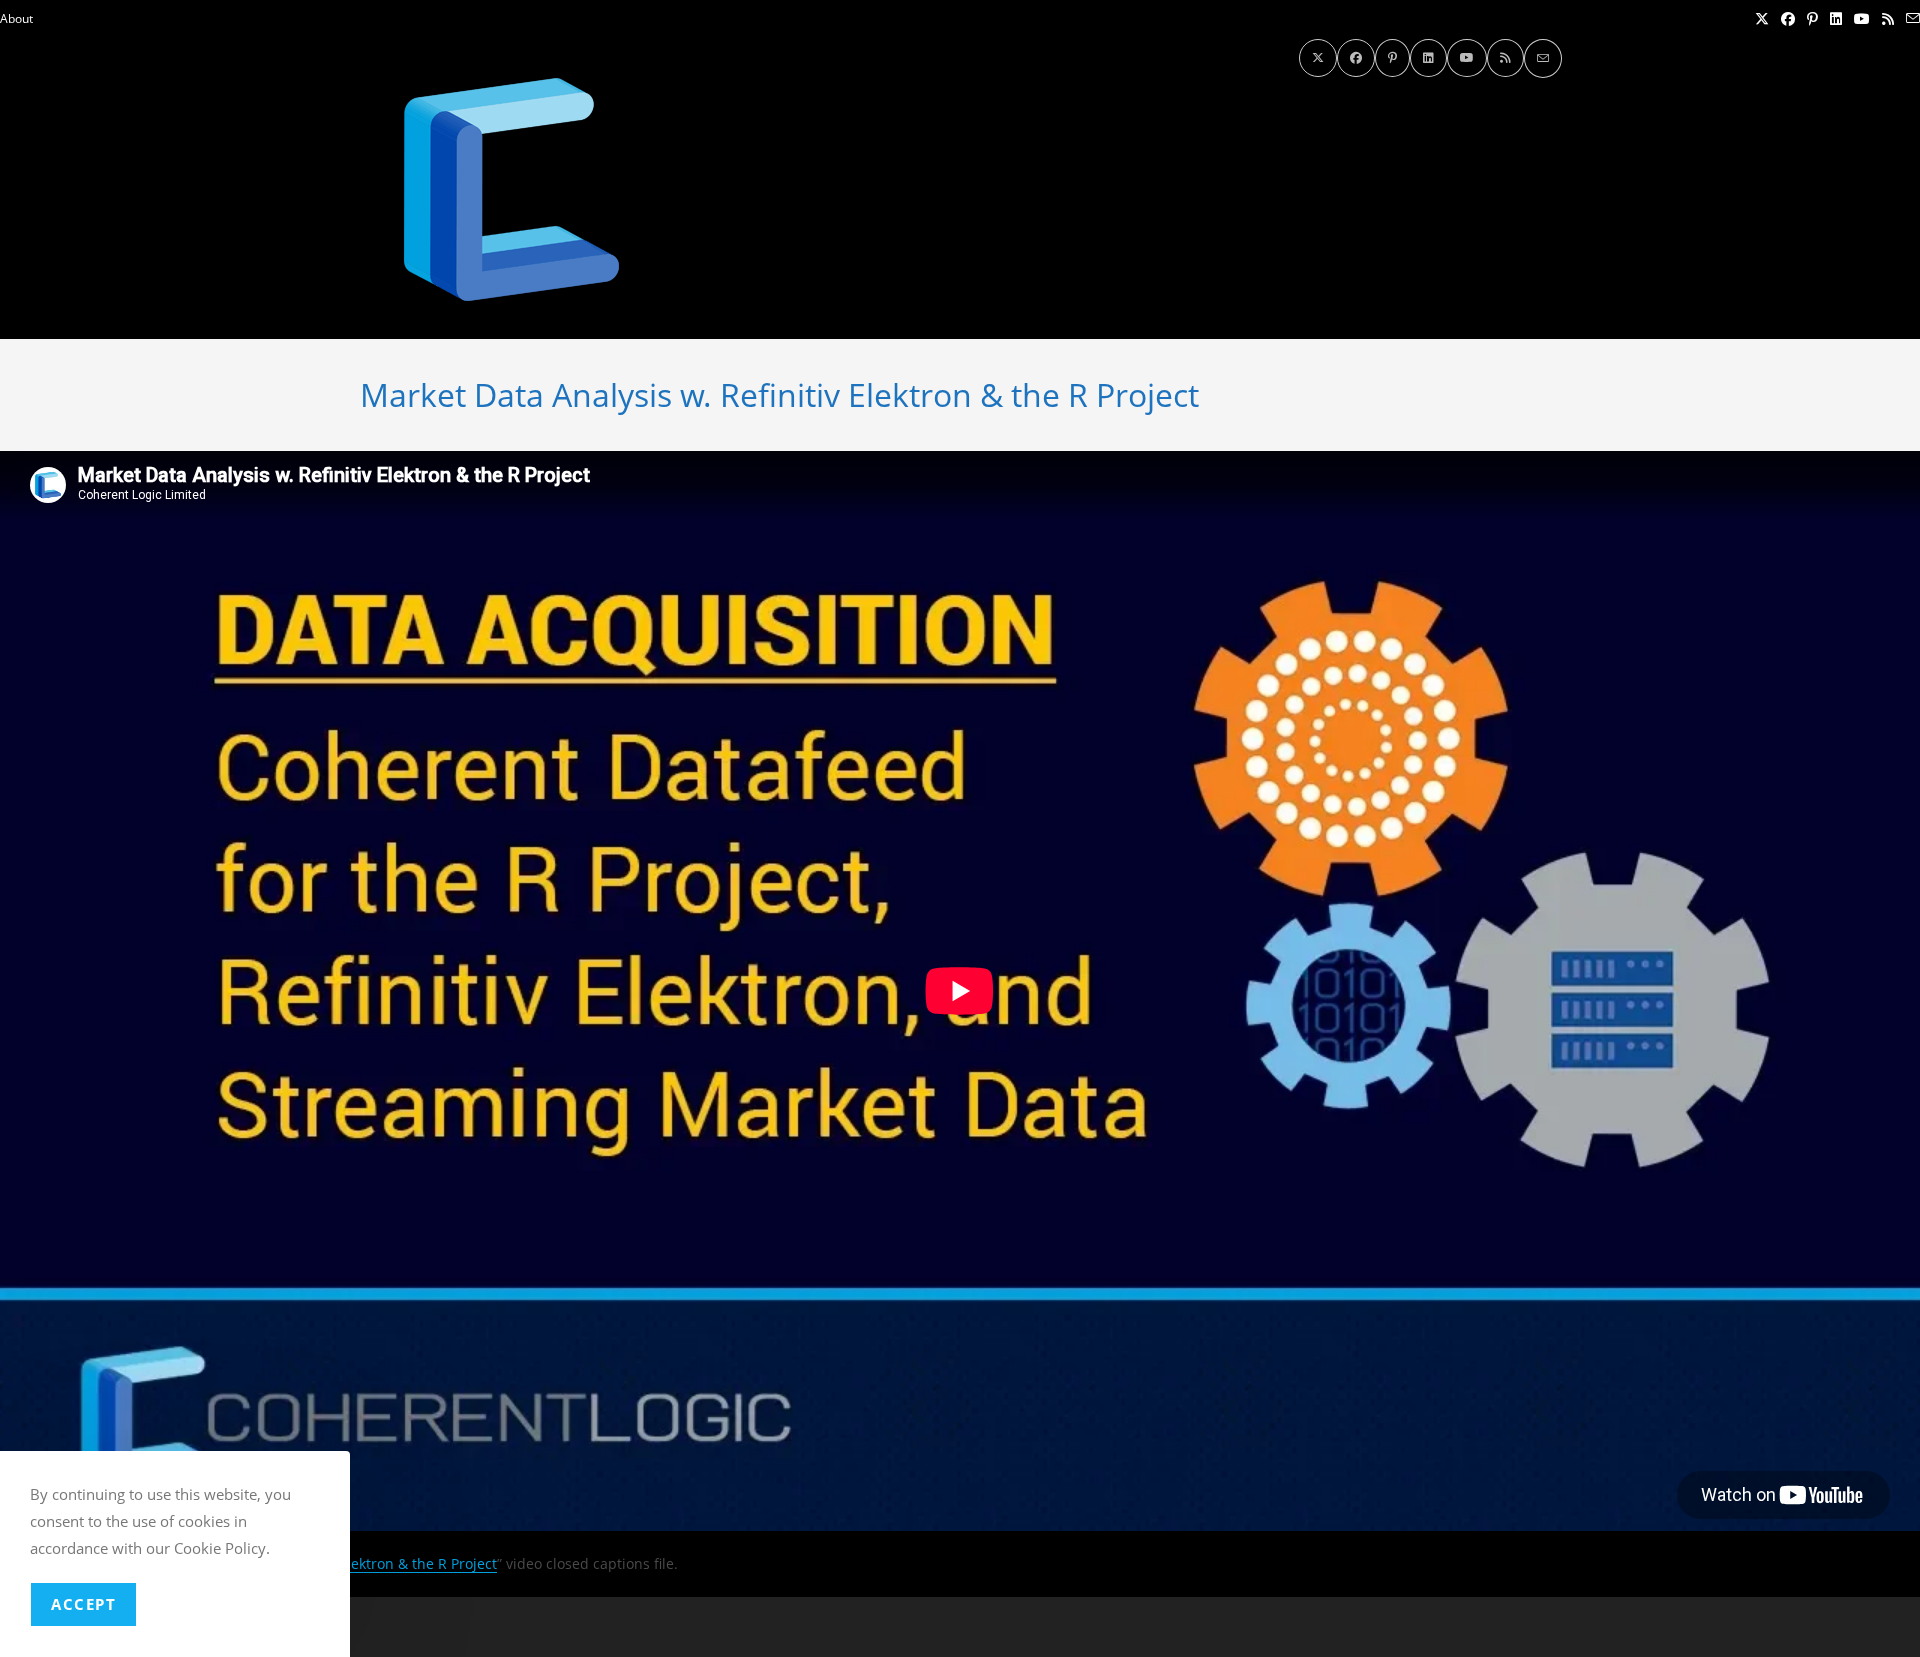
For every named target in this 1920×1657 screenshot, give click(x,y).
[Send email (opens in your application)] (1910, 19)
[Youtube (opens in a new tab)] (1862, 19)
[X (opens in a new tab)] (1762, 19)
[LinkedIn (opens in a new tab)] (1836, 19)
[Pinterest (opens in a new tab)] (1812, 19)
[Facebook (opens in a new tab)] (1788, 19)
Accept (83, 1604)
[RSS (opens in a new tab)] (1888, 19)
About (16, 18)
